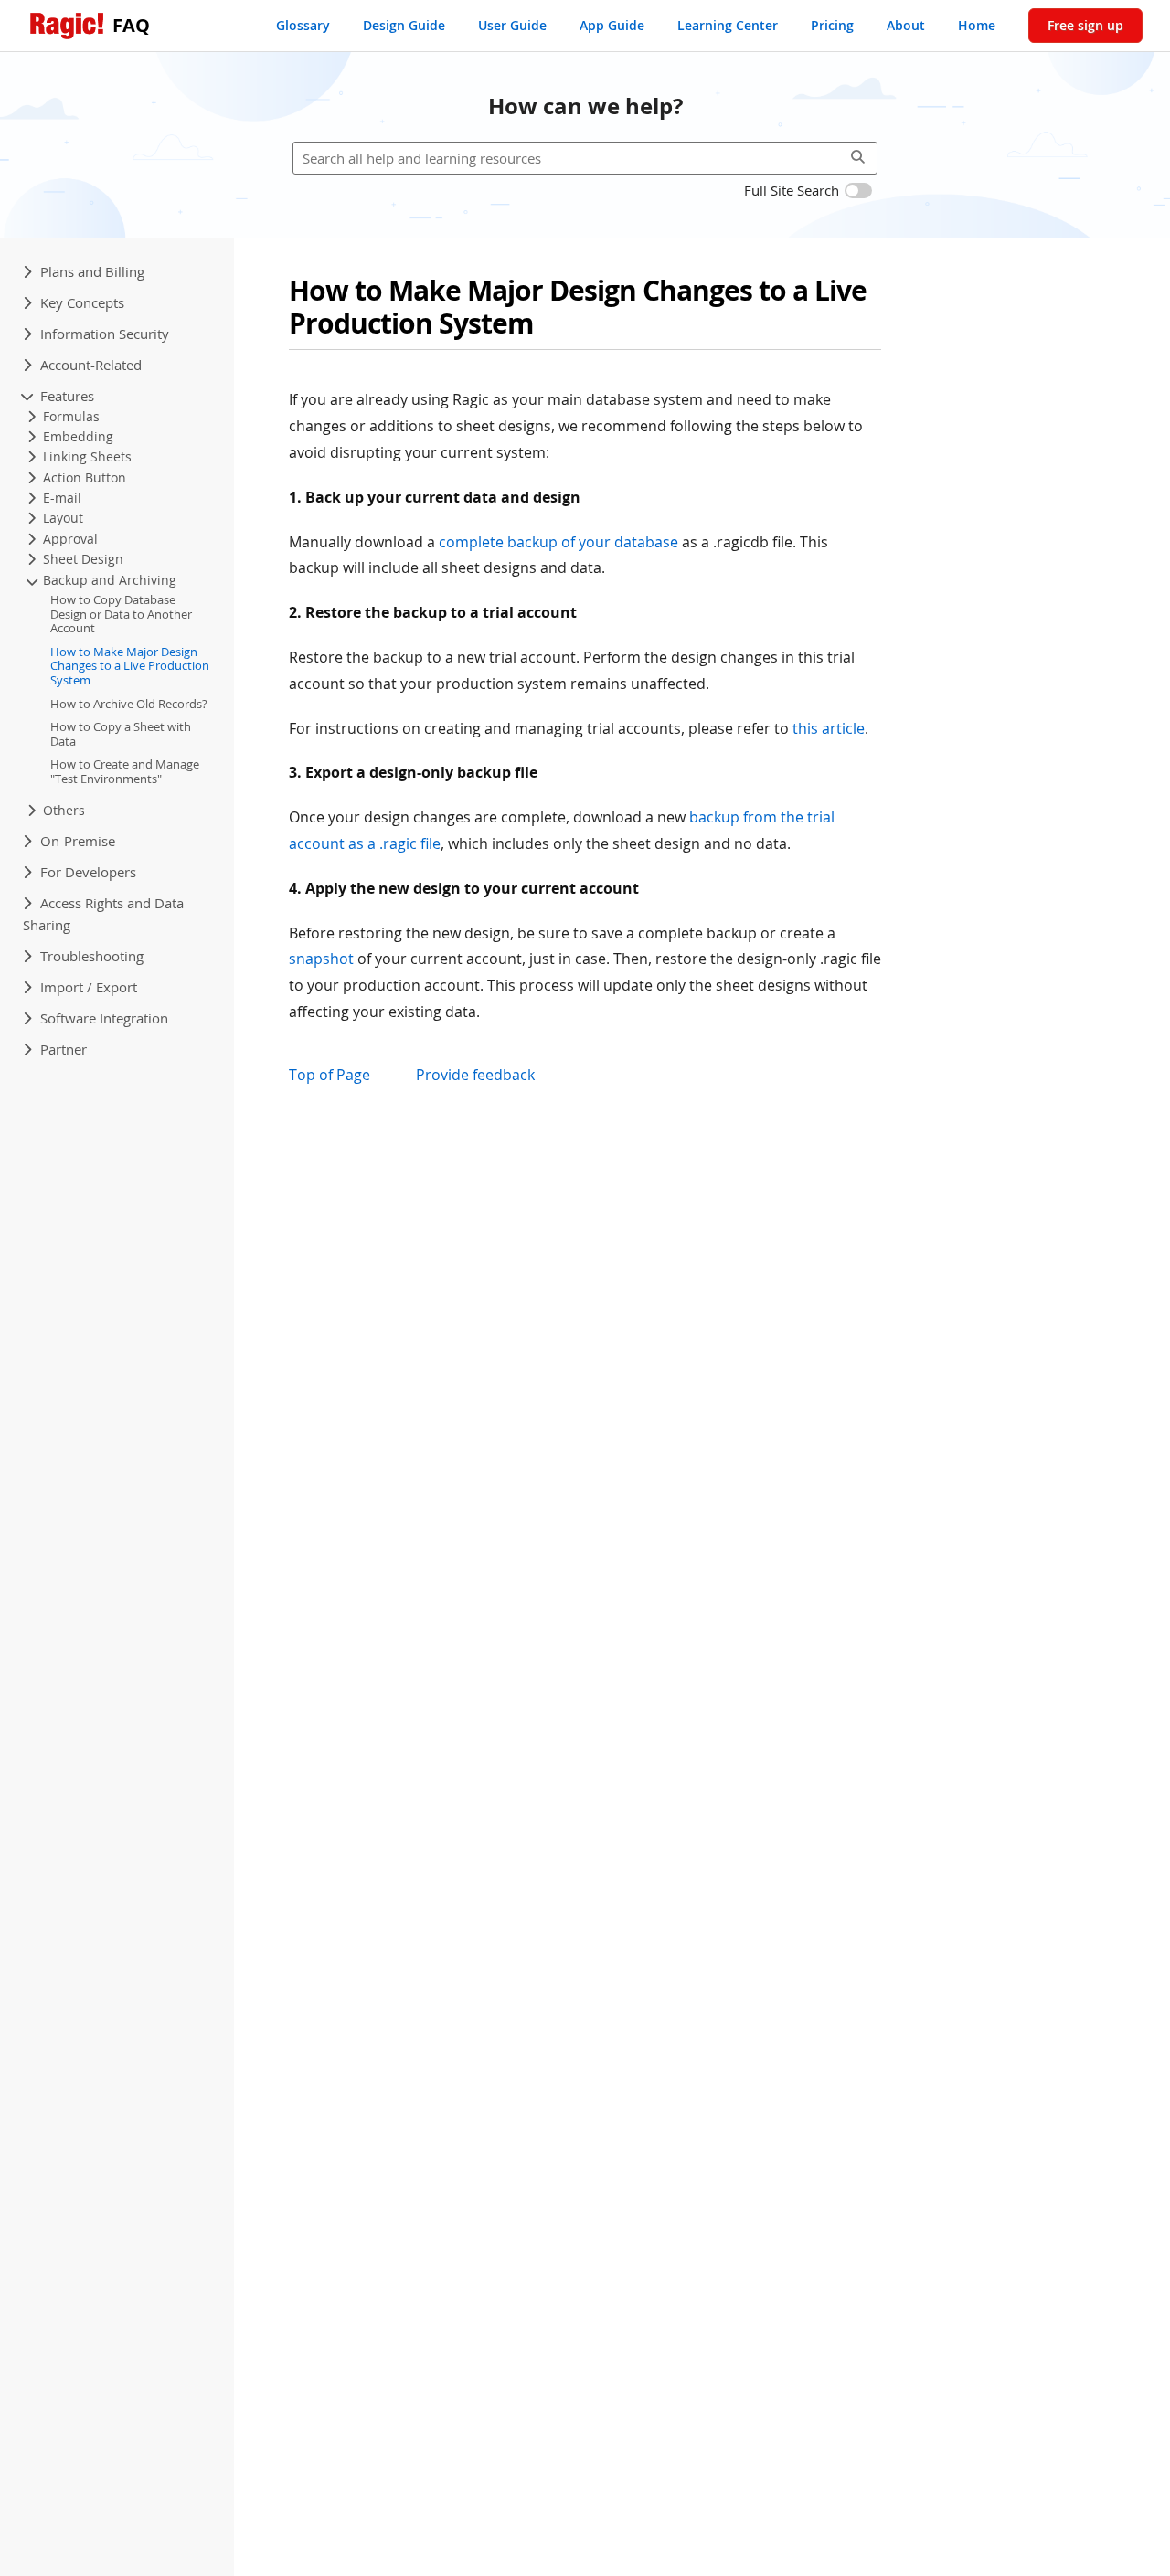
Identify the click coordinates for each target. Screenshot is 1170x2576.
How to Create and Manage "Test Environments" (125, 772)
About (906, 25)
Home (977, 25)
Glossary (303, 25)
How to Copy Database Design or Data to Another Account (121, 615)
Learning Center (728, 25)
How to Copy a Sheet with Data (121, 735)
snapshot (321, 959)
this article (829, 728)
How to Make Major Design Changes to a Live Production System (130, 667)
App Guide (612, 25)
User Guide (512, 25)
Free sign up (1085, 25)
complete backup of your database (558, 542)
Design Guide (404, 25)
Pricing (832, 25)
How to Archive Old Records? (129, 704)
